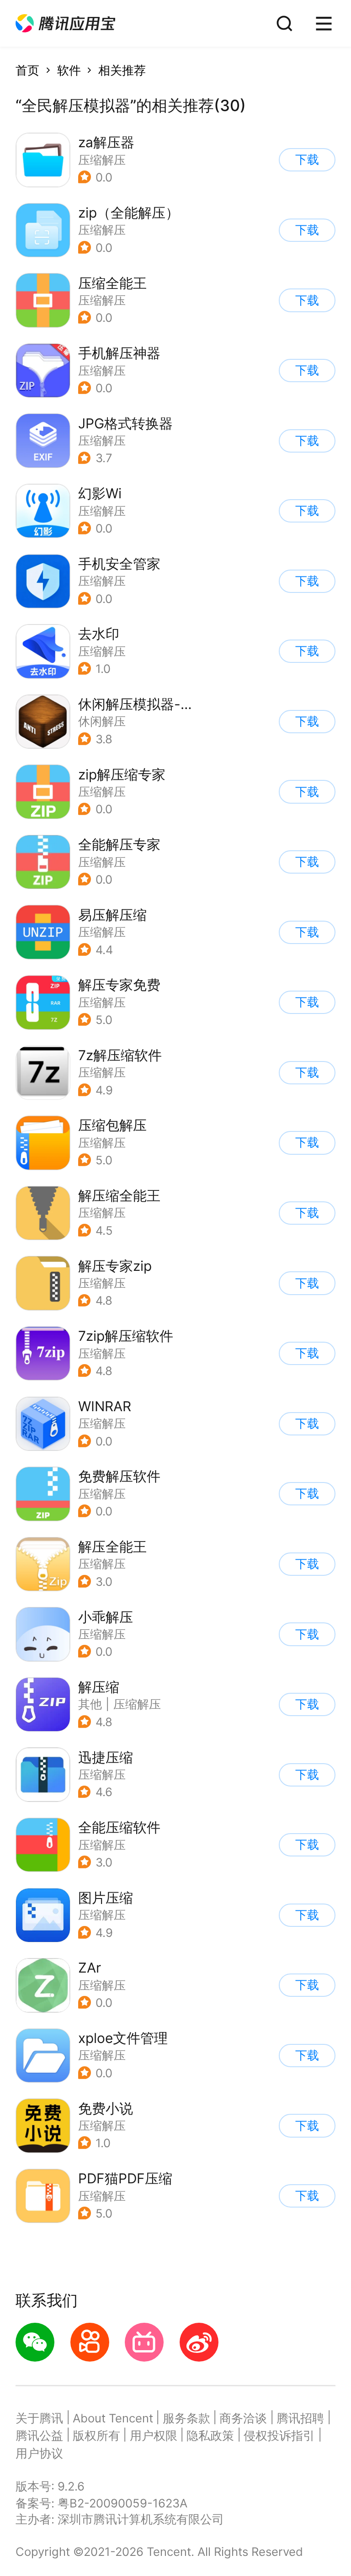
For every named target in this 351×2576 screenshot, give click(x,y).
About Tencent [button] (113, 2418)
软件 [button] (69, 70)
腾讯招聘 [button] (300, 2418)
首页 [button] (27, 70)
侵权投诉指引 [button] (279, 2435)
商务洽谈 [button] (243, 2418)
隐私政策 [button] (210, 2435)
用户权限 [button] (154, 2435)
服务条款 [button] (186, 2418)
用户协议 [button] (39, 2453)
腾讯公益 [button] (39, 2435)
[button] (65, 24)
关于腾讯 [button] (39, 2418)
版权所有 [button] (96, 2435)
